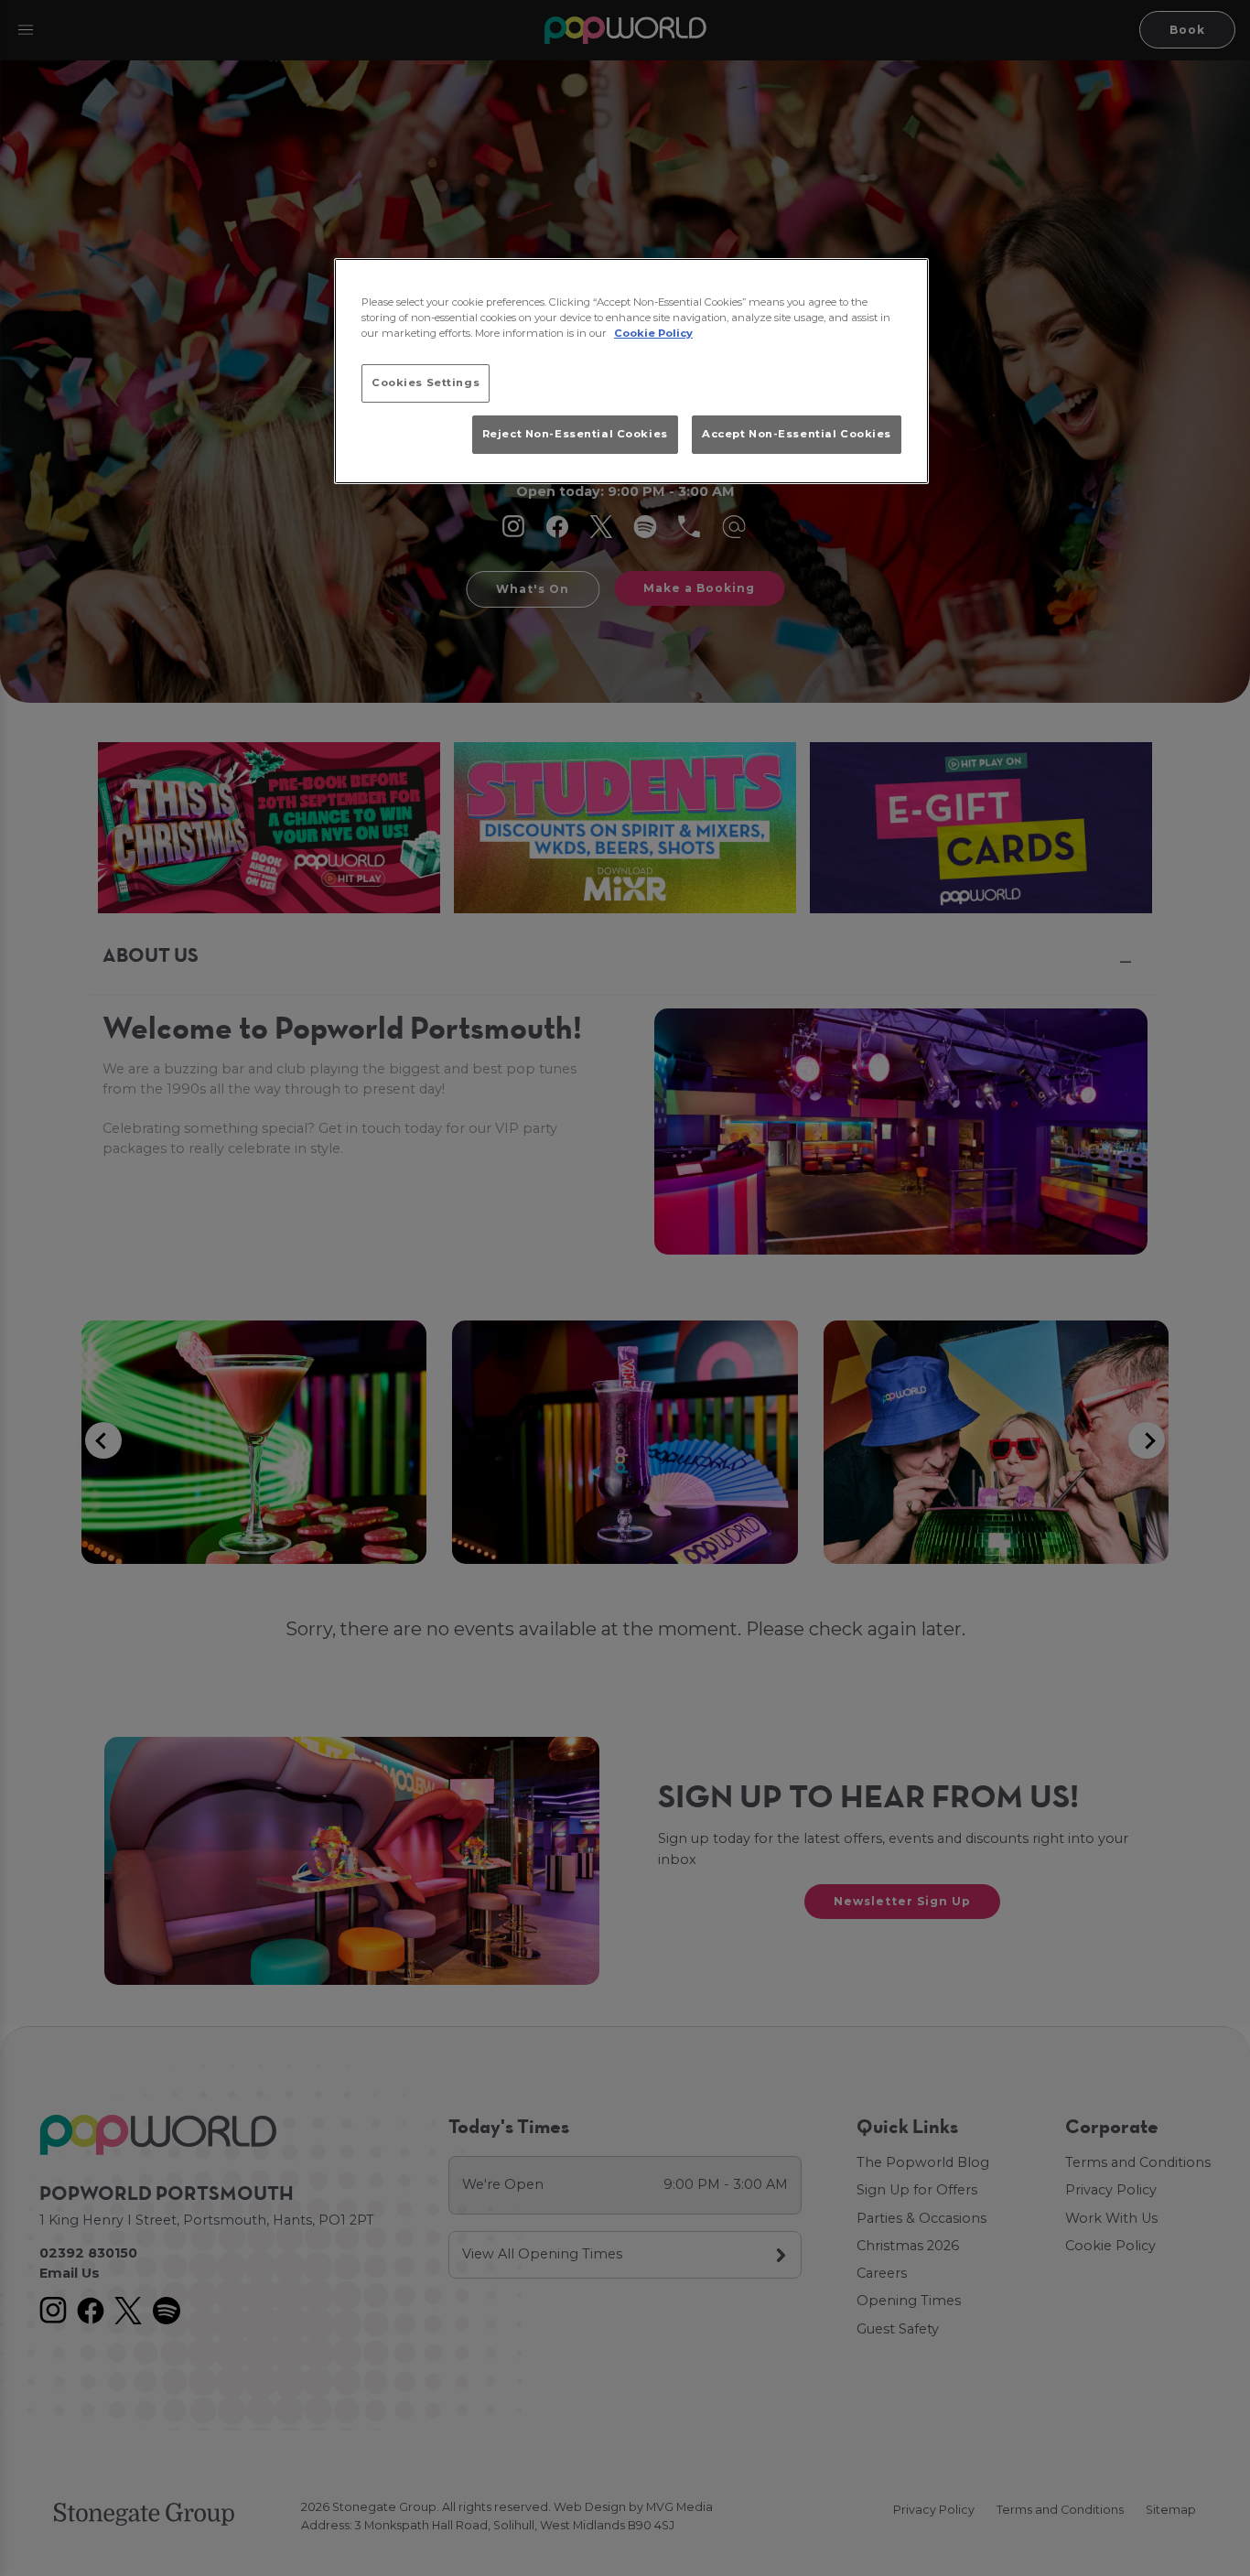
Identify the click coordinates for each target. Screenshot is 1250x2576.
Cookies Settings (426, 383)
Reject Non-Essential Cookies (575, 434)
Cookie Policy (653, 333)
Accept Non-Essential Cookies (797, 434)
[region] (631, 372)
